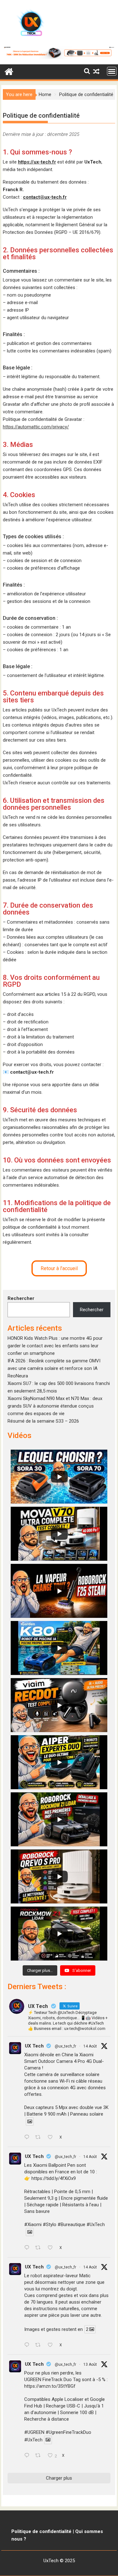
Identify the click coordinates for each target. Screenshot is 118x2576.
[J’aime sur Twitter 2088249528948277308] (52, 2138)
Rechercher (21, 1298)
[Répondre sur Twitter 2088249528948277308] (28, 2138)
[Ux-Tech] (9, 71)
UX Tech (34, 2046)
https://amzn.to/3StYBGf (50, 2386)
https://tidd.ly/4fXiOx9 (54, 2178)
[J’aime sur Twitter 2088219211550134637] (52, 2248)
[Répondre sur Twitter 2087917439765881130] (28, 2456)
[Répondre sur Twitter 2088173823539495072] (28, 2345)
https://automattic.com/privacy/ (36, 427)
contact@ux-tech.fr (45, 197)
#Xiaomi (33, 2224)
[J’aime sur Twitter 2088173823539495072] (52, 2345)
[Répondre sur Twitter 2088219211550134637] (28, 2248)
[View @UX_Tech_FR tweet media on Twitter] (30, 2122)
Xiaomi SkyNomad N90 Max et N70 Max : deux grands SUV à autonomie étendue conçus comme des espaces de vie (55, 1406)
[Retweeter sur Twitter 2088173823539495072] (40, 2345)
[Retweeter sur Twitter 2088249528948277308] (40, 2138)
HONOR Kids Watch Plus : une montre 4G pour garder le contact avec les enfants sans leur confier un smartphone (55, 1346)
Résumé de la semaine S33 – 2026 (43, 1421)
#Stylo (50, 2224)
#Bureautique (71, 2224)
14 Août (90, 2046)
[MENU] (112, 71)
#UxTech (96, 2224)
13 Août (90, 2364)
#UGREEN (34, 2432)
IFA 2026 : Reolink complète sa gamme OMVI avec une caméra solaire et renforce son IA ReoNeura (54, 1368)
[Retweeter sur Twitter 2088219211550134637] (40, 2248)
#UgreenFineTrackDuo (68, 2432)
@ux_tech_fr (65, 2046)
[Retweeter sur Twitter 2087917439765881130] (40, 2456)
